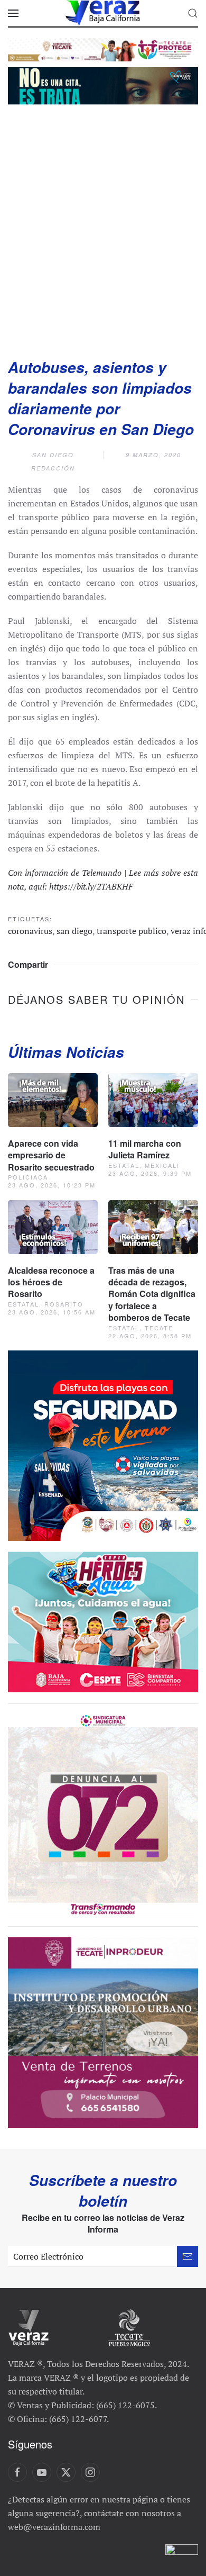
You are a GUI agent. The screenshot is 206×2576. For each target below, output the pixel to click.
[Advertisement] (103, 228)
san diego (74, 931)
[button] (13, 13)
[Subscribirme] (188, 2256)
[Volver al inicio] (103, 13)
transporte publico (132, 931)
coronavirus (30, 931)
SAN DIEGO (53, 455)
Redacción (53, 468)
